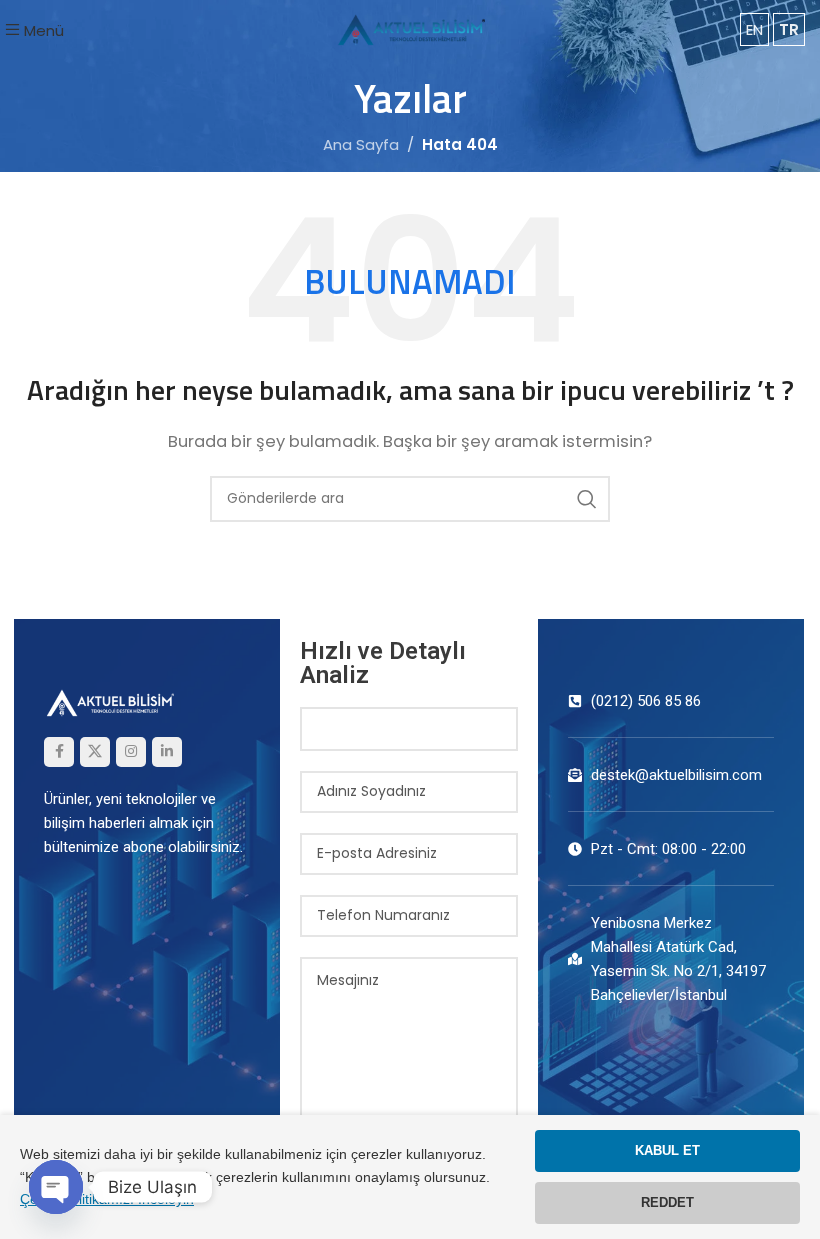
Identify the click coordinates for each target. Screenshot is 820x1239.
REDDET (667, 1202)
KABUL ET (667, 1150)
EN (754, 29)
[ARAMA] (587, 499)
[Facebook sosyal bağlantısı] (59, 752)
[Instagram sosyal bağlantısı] (131, 752)
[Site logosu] (410, 28)
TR (789, 29)
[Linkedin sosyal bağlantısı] (167, 752)
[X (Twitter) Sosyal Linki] (95, 752)
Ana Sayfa (361, 144)
